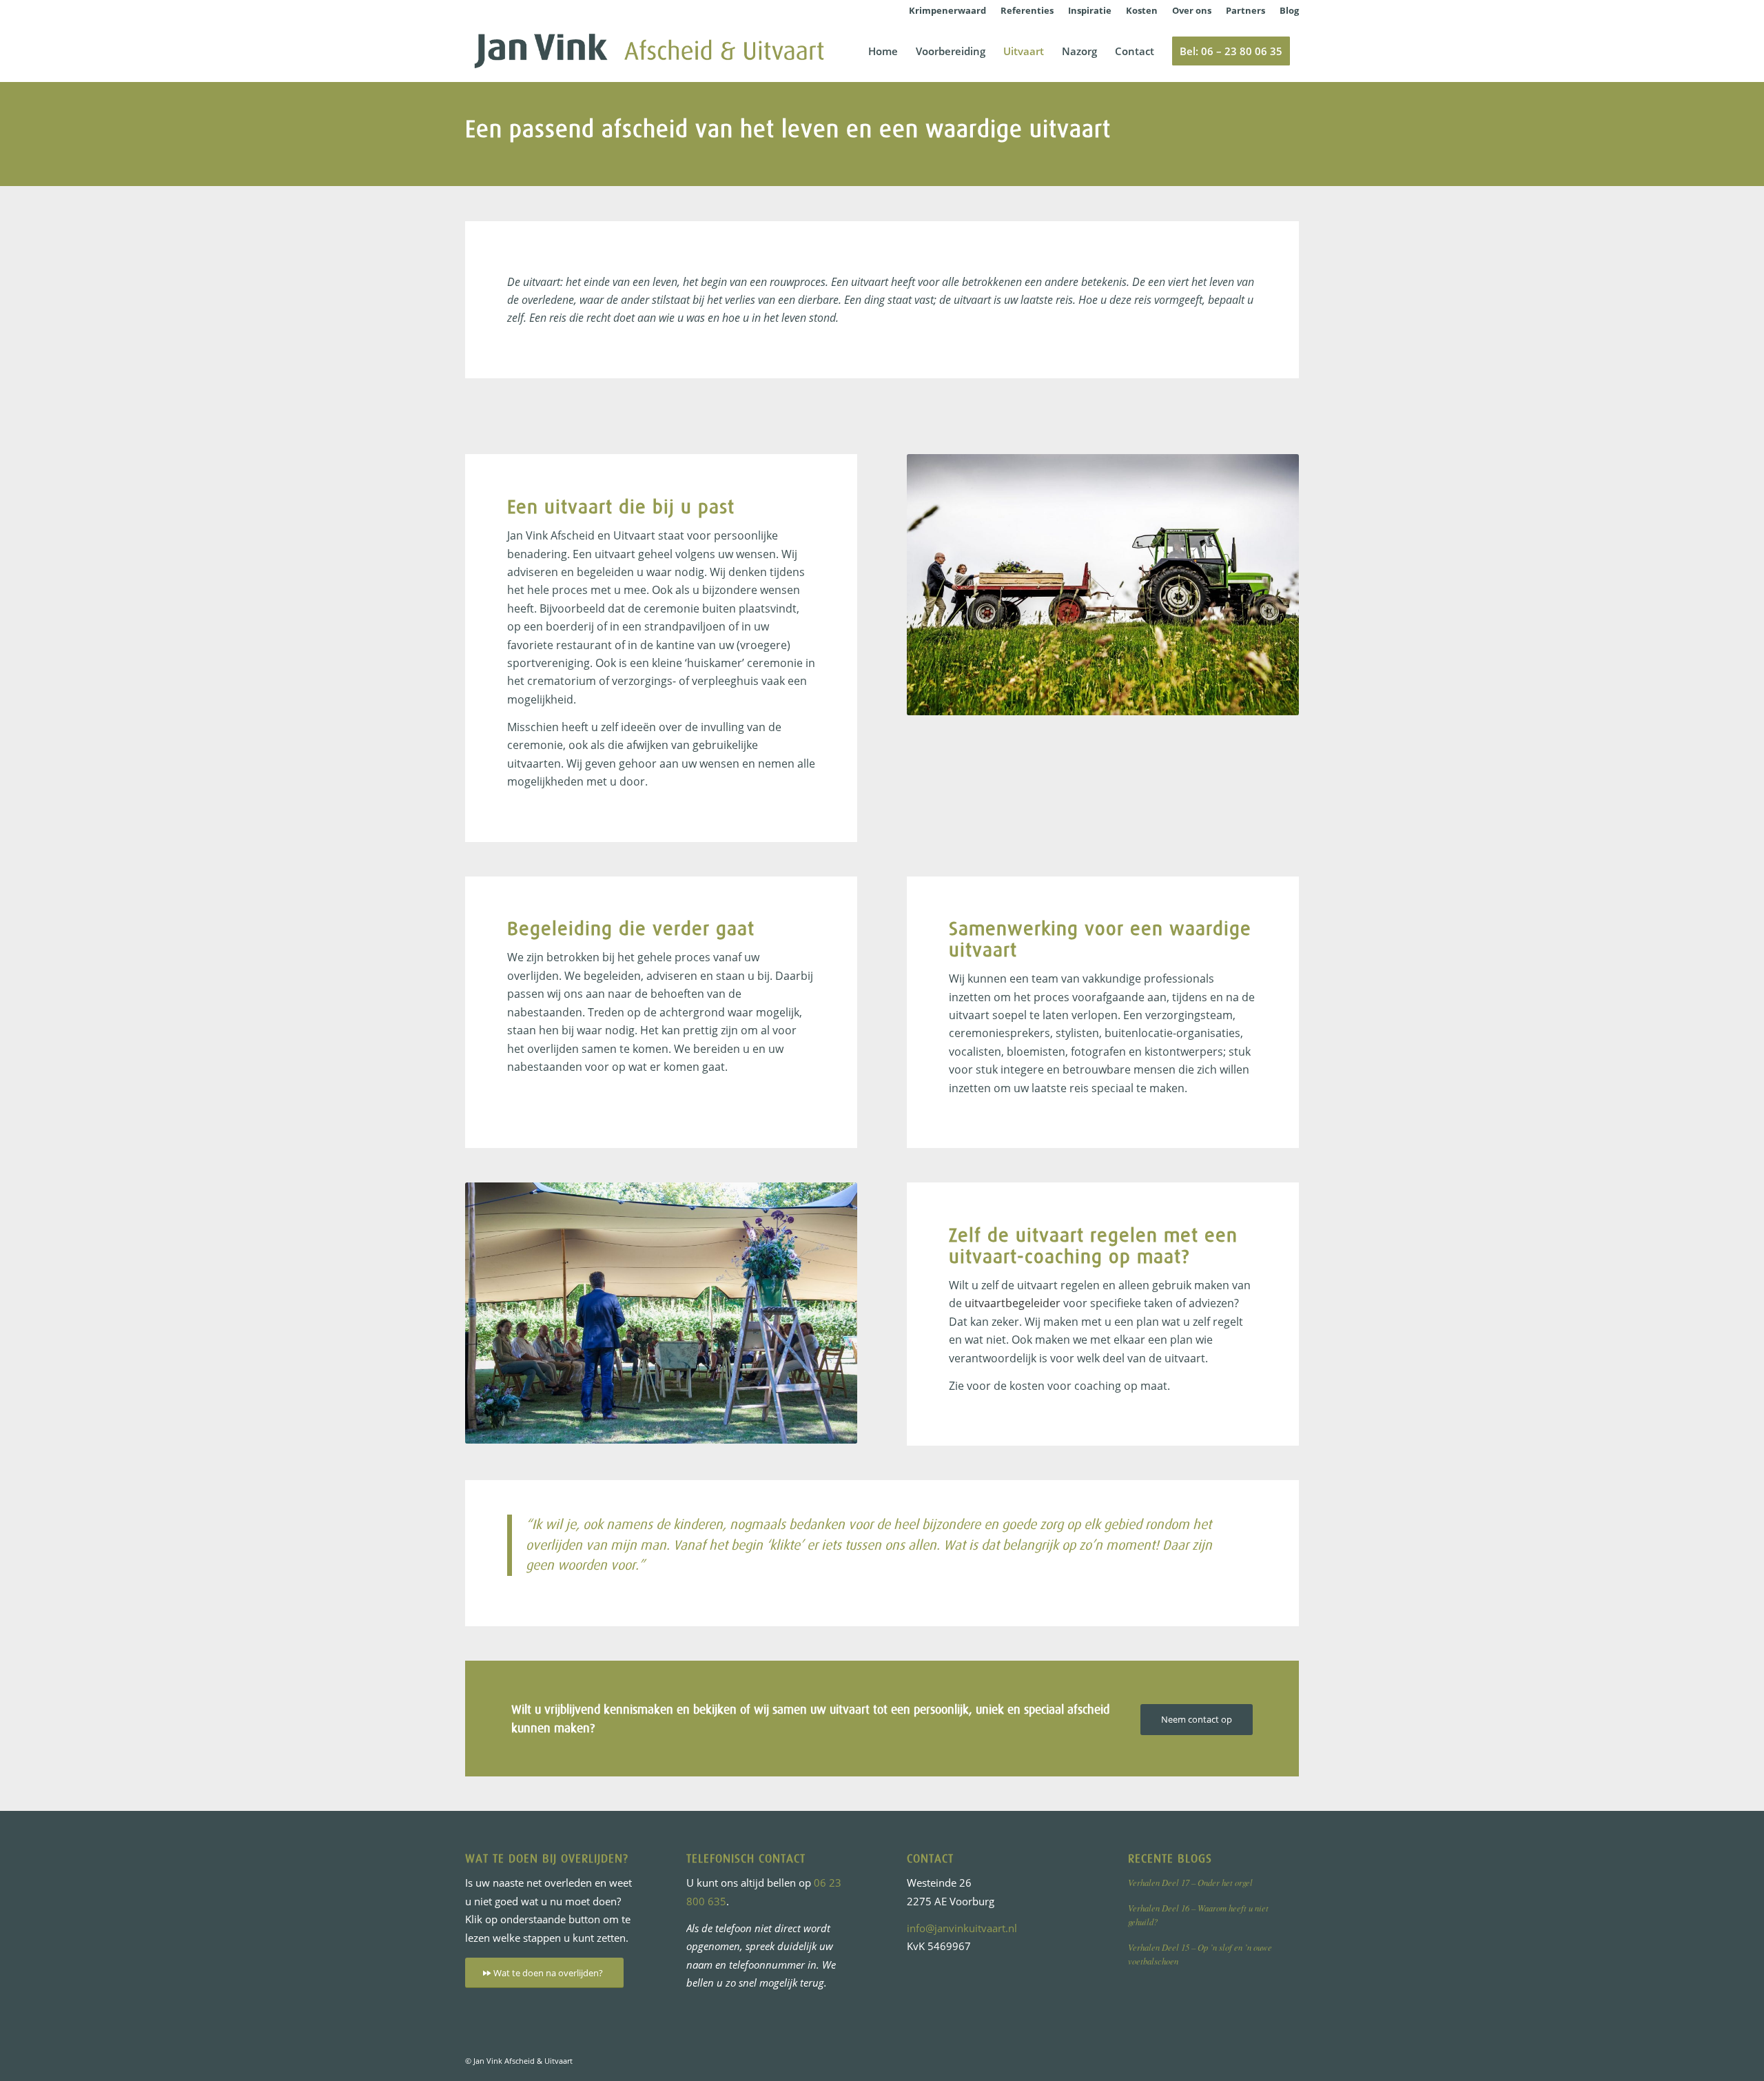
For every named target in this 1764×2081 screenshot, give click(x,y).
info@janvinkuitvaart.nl (962, 1928)
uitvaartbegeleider (1013, 1303)
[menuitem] (948, 10)
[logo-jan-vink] (649, 51)
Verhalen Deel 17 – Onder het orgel (1190, 1882)
